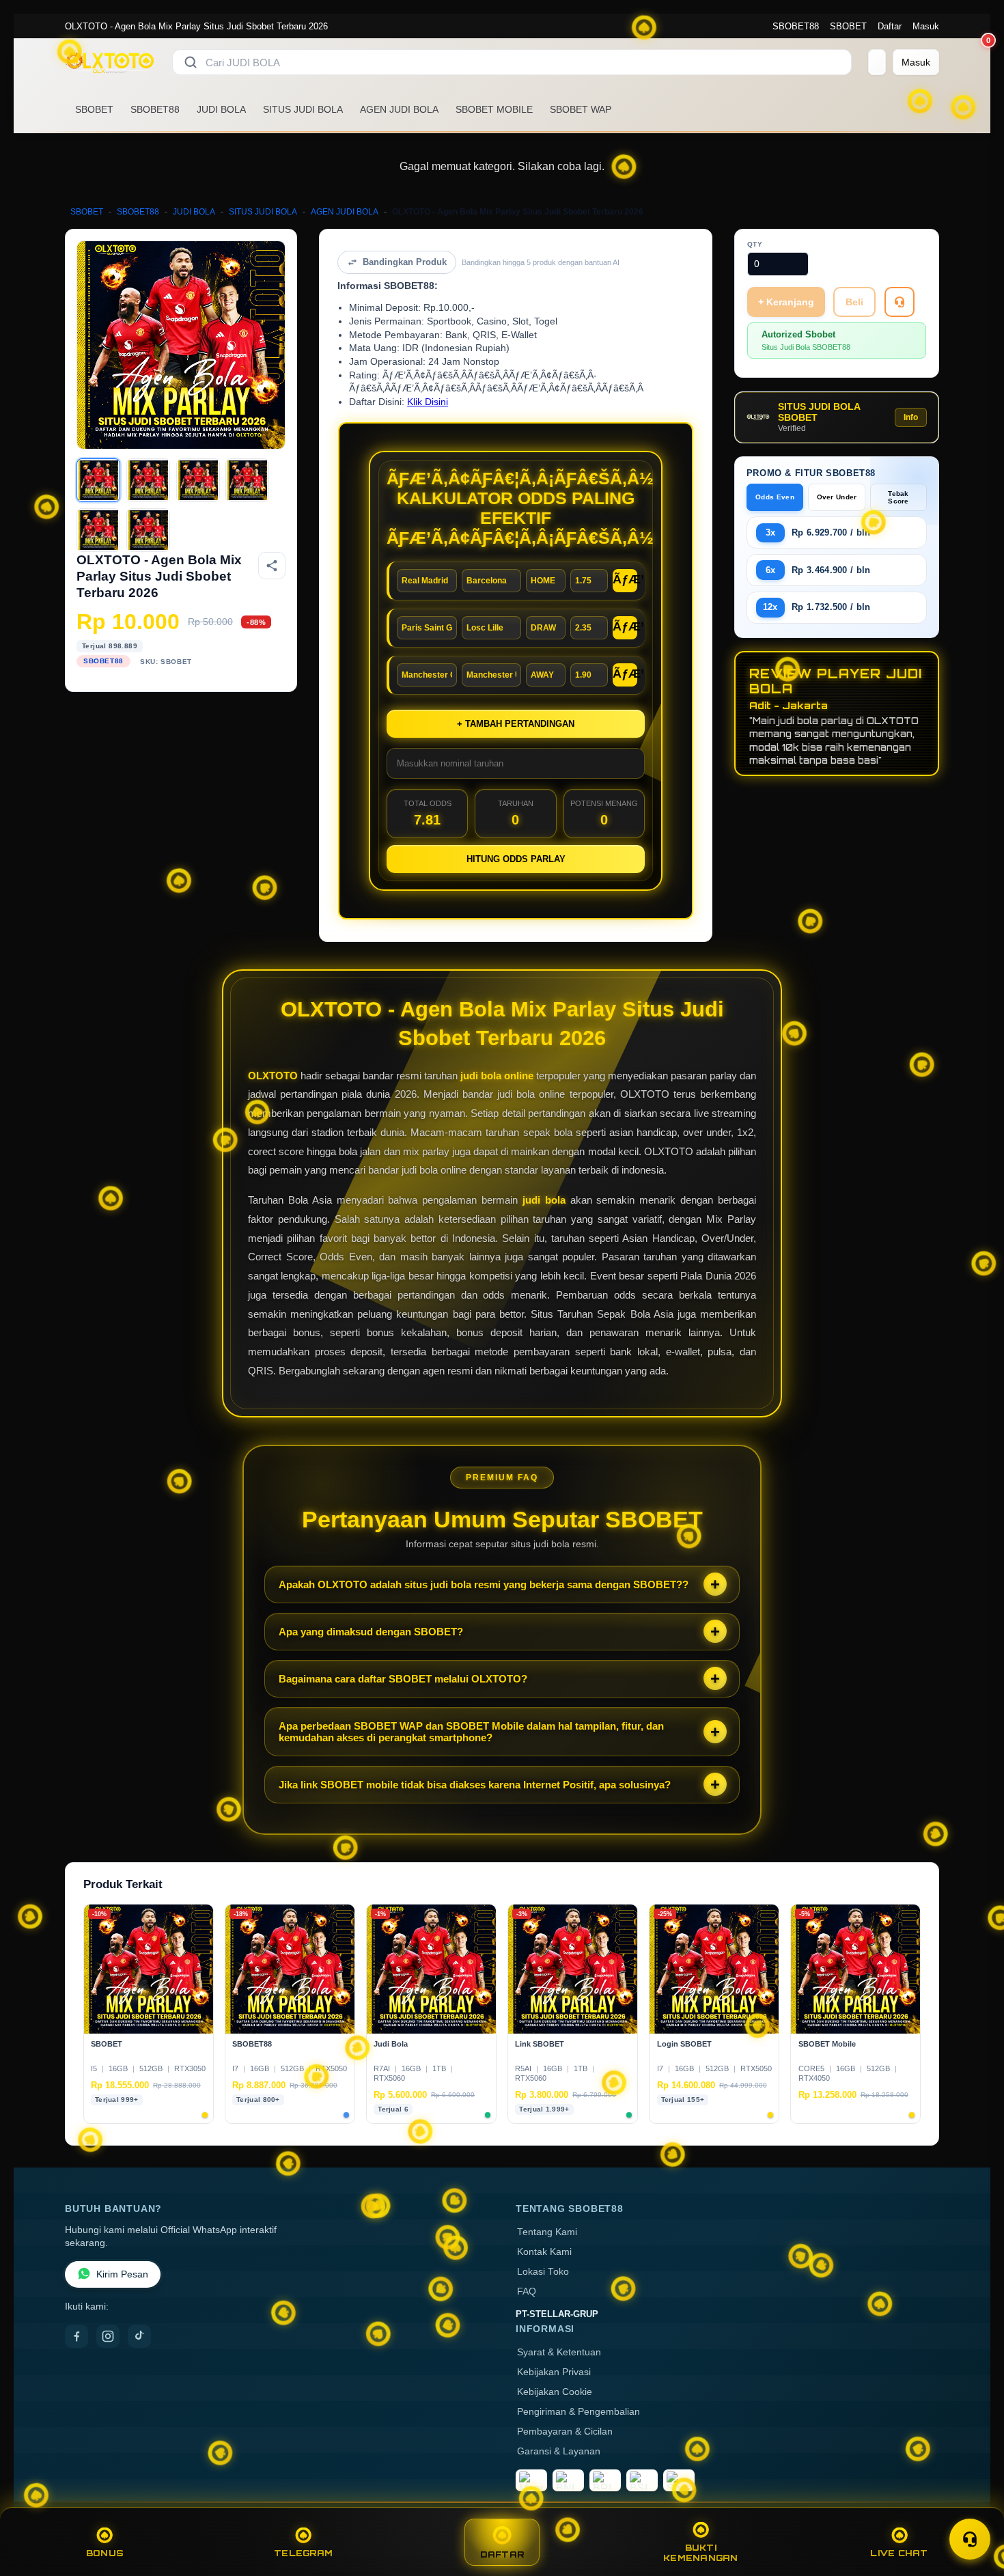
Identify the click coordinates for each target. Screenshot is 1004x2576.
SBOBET (848, 26)
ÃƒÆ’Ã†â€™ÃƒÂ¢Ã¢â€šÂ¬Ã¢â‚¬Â (625, 579)
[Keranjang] (877, 62)
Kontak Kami (544, 2252)
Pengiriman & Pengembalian (578, 2412)
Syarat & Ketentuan (559, 2352)
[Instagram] (108, 2336)
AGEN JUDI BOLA (399, 109)
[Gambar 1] (98, 480)
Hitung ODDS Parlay (516, 859)
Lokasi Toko (543, 2272)
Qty (755, 244)
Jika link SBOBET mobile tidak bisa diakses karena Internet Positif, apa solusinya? (475, 1785)
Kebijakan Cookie (555, 2392)
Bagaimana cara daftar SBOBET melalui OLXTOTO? (403, 1679)
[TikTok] (139, 2336)
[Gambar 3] (198, 480)
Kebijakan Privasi (554, 2372)
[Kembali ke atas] (974, 2506)
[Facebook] (76, 2336)
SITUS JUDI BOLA (303, 109)
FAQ (527, 2291)
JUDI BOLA (221, 109)
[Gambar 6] (148, 530)
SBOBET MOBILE (494, 109)
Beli (854, 302)
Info (911, 417)
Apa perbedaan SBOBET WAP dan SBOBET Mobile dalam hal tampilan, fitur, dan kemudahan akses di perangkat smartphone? (471, 1732)
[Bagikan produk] (272, 566)
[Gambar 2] (148, 480)
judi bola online (497, 1076)
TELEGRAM (303, 2553)
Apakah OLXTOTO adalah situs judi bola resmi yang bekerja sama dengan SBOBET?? (484, 1584)
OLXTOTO (273, 1076)
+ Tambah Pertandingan (516, 724)
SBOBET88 (796, 26)
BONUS (105, 2553)
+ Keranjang (786, 302)
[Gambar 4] (247, 480)
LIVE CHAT (899, 2553)
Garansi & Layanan (559, 2451)
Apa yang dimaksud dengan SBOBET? (371, 1632)
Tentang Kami (547, 2232)
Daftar (890, 26)
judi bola (544, 1200)
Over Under (837, 497)
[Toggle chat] (970, 2539)
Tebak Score (898, 497)
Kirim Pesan (122, 2274)
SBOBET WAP (581, 109)
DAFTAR (502, 2554)
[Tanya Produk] (900, 302)
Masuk (926, 26)
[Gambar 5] (98, 530)
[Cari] (191, 62)
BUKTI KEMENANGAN (701, 2553)
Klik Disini (428, 402)
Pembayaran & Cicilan (565, 2432)
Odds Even (775, 497)
